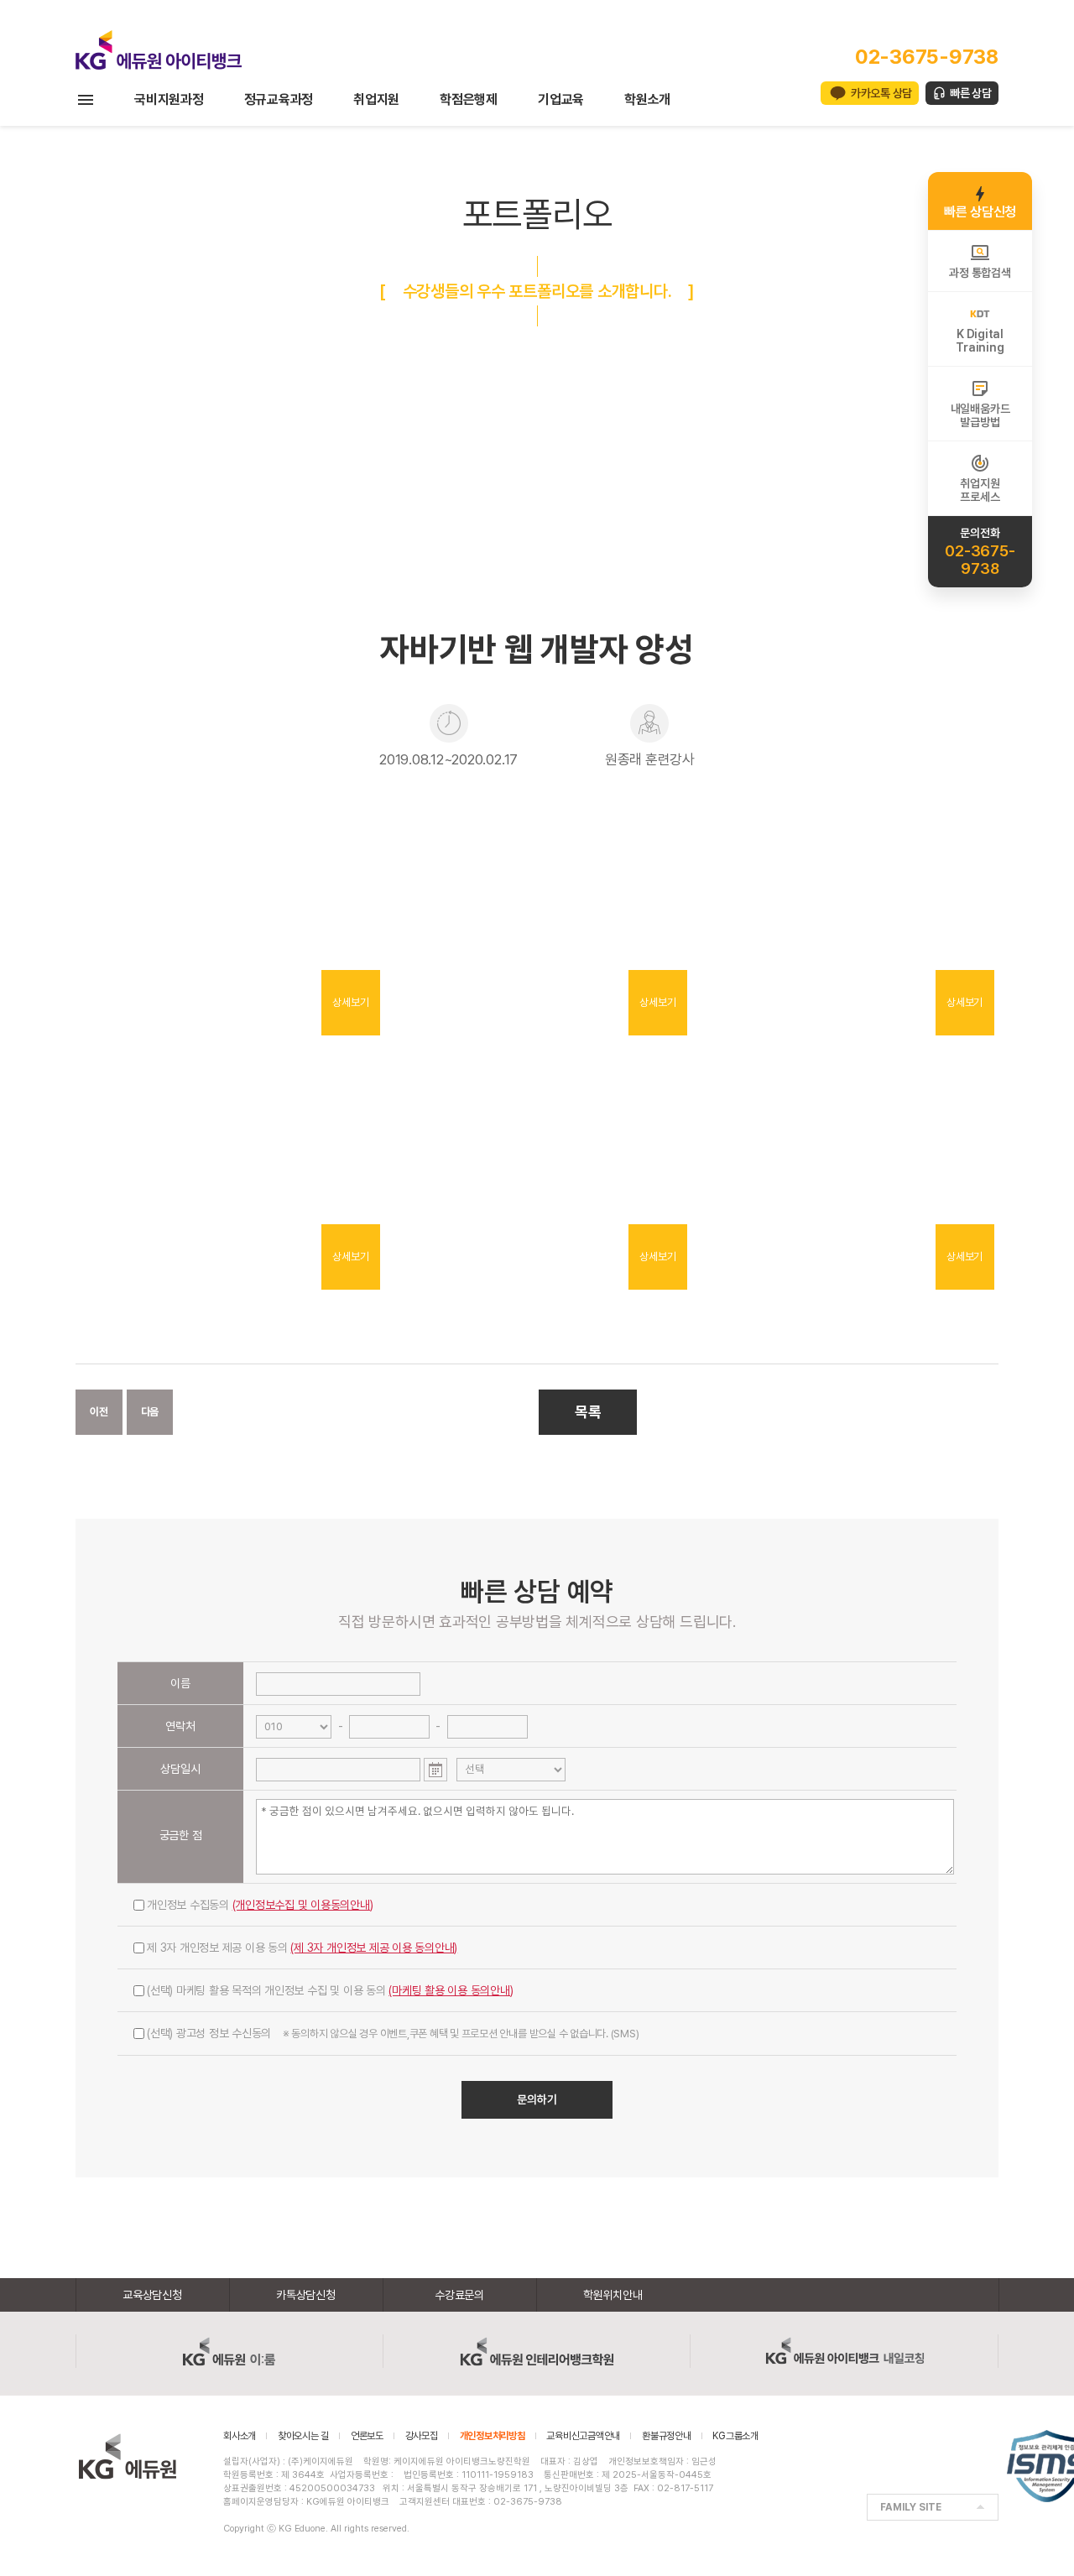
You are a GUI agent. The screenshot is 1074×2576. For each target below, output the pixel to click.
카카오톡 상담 (881, 93)
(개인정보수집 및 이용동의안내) (303, 1905)
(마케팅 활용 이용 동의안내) (451, 1990)
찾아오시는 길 (303, 2436)
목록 (588, 1412)
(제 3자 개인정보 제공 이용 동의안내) (374, 1948)
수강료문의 (459, 2295)
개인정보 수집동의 (260, 1905)
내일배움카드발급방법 (980, 415)
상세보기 (350, 1002)
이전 (99, 1412)
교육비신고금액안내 (583, 2436)
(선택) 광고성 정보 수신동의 (393, 2033)
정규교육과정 (279, 99)
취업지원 (376, 99)
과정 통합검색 (980, 273)
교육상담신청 (152, 2295)
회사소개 (240, 2436)
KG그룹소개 (735, 2436)
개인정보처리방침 (493, 2436)
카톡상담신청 (306, 2295)
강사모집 (422, 2436)
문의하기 (537, 2099)
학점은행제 (469, 99)
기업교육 (561, 99)
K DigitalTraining (980, 341)
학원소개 (647, 99)
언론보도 (367, 2436)
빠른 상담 (971, 93)
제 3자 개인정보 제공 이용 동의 (302, 1948)
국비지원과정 (169, 99)
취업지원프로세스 (980, 490)
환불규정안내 (667, 2436)
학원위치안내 (613, 2295)
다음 (150, 1412)
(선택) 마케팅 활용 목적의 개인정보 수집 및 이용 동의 (330, 1990)
